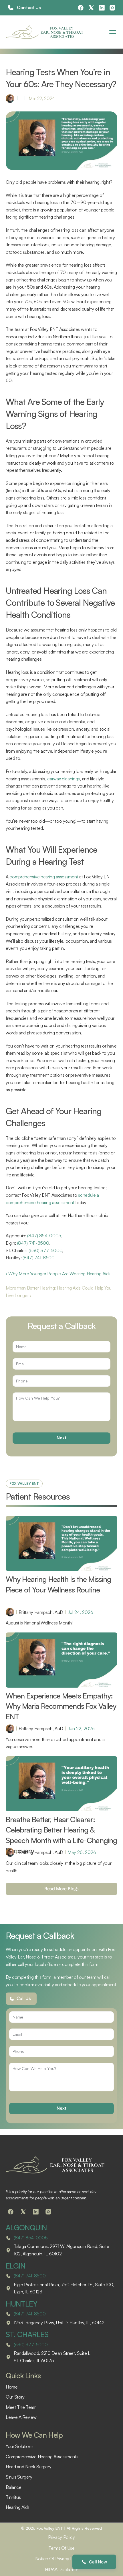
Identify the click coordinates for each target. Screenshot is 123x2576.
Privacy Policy (61, 2537)
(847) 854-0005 (44, 1236)
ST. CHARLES (27, 2334)
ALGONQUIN (26, 2227)
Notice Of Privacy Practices (61, 2559)
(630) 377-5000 (45, 1250)
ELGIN (16, 2266)
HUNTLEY (21, 2304)
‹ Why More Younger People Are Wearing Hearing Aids (58, 1274)
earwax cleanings (64, 779)
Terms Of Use (61, 2548)
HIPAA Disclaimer (61, 2569)
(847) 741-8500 (33, 1243)
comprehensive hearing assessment (44, 877)
